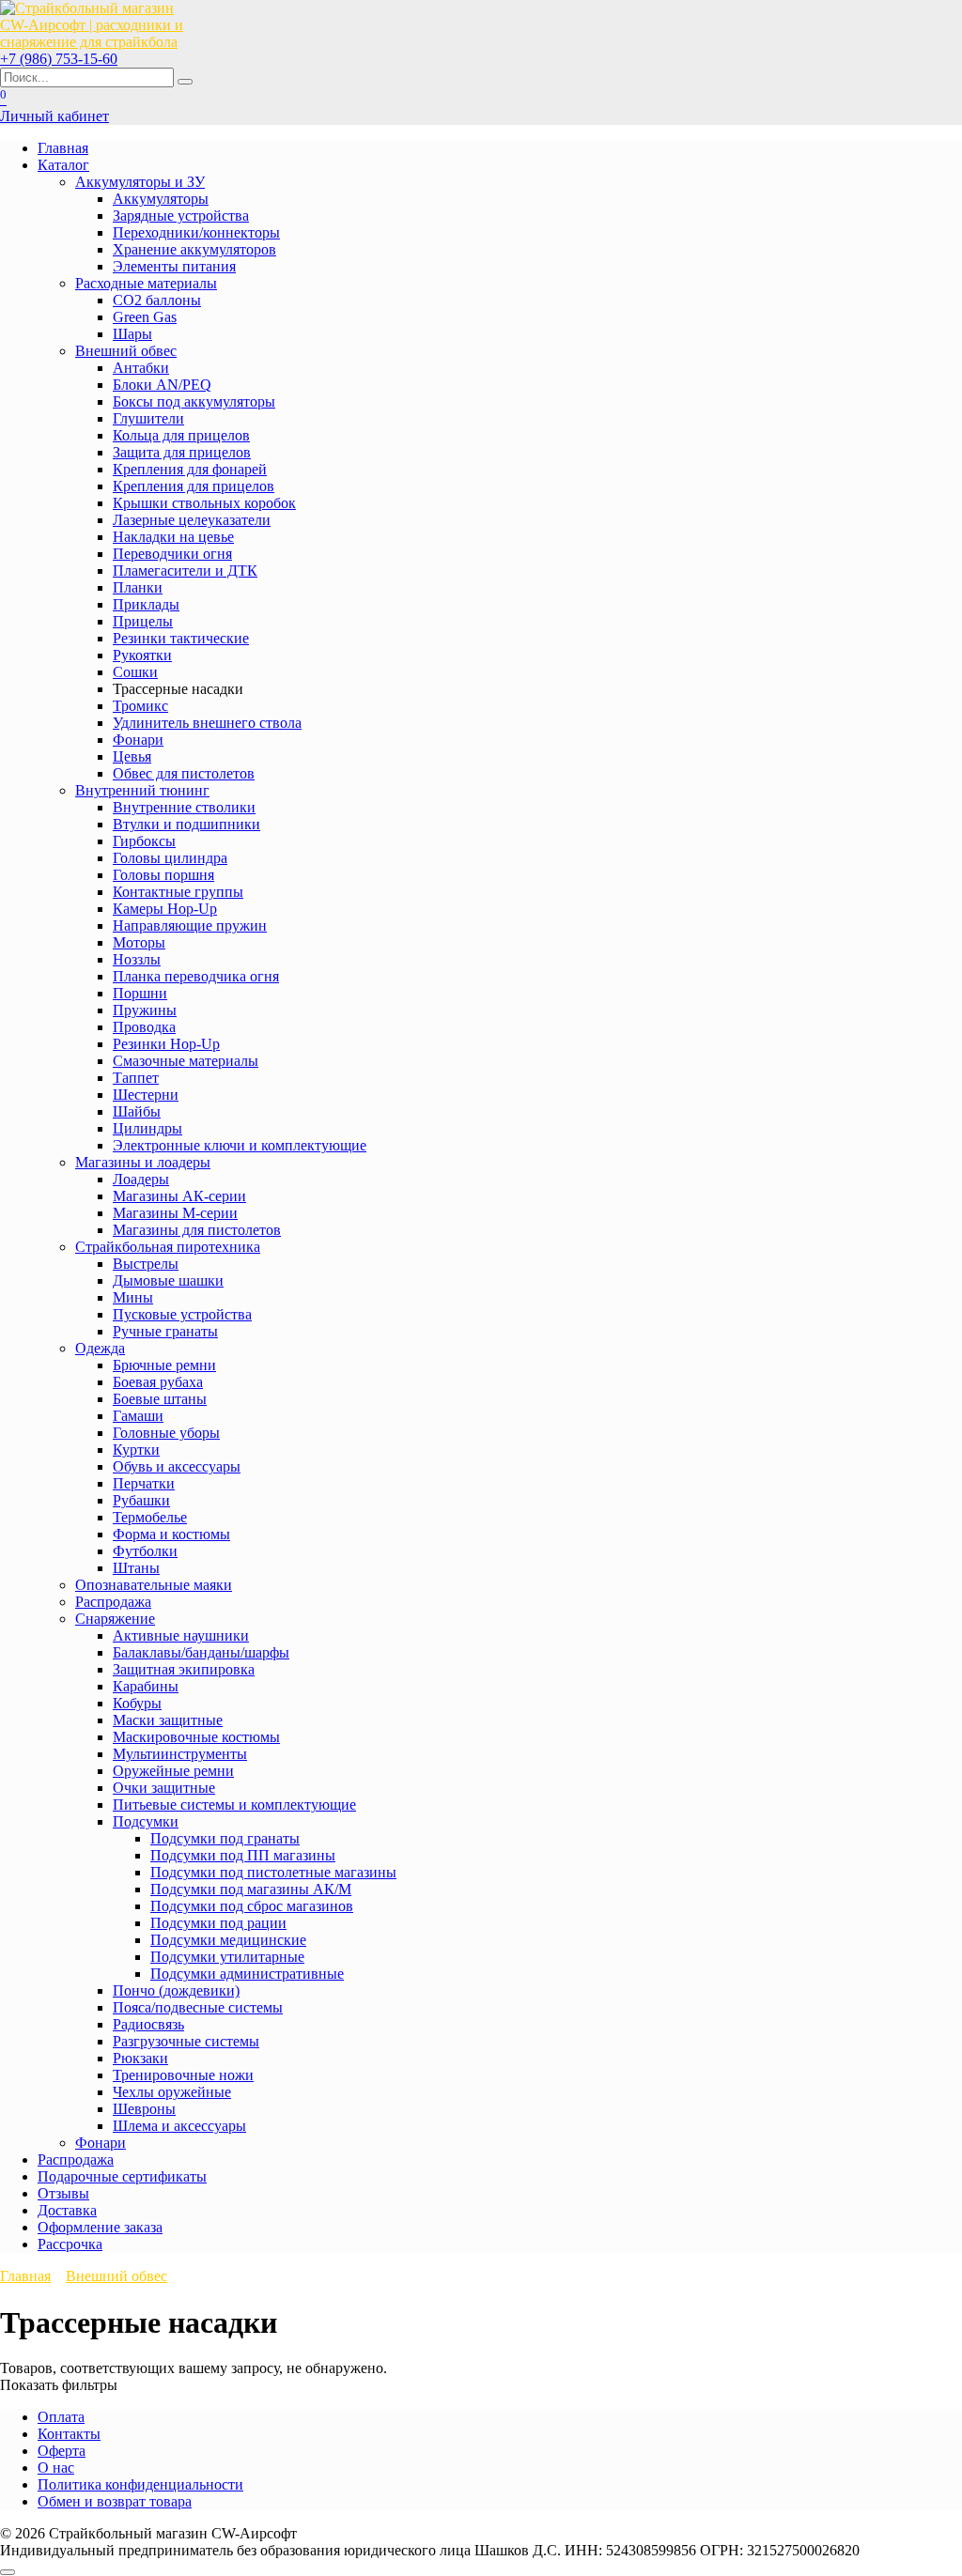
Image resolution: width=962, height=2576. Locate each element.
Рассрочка (70, 2244)
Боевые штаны (160, 1399)
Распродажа (113, 1602)
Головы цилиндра (170, 858)
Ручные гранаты (165, 1331)
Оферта (62, 2451)
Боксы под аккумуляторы (194, 401)
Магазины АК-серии (179, 1196)
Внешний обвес (126, 351)
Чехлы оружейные (172, 2092)
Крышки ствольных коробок (204, 503)
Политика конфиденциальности (140, 2484)
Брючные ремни (164, 1365)
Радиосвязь (148, 2024)
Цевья (132, 756)
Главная (63, 148)
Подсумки (146, 1821)
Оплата (61, 2417)
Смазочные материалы (186, 1061)
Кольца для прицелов (181, 435)
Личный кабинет (54, 116)
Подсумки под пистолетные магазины (273, 1872)
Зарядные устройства (181, 216)
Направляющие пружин (190, 926)
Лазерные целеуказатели (192, 520)
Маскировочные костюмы (196, 1737)
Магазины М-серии (175, 1213)
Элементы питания (174, 266)
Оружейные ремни (173, 1771)
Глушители (148, 418)
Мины (133, 1297)
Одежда (100, 1348)
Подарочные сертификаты (122, 2176)
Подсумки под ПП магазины (243, 1855)
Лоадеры (141, 1179)
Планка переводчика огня (196, 976)
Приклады (146, 604)
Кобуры (137, 1703)
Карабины (146, 1686)
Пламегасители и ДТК (185, 571)
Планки (138, 587)
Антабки (141, 368)
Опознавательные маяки (154, 1585)
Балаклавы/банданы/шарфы (201, 1652)
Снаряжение (115, 1619)
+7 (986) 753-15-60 (59, 59)
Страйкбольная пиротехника (168, 1247)
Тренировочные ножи (183, 2075)
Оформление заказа (100, 2227)
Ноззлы (137, 959)
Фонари (138, 740)
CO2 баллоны (157, 300)
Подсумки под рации (218, 1923)
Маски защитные (168, 1720)
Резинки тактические (181, 638)
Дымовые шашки (168, 1280)
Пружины (145, 1010)
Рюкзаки (140, 2058)
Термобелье (150, 1517)
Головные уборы (166, 1433)
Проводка (144, 1027)
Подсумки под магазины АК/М (251, 1889)
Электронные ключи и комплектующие (240, 1145)
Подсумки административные (247, 1974)
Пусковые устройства (182, 1314)
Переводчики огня (172, 554)
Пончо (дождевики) (176, 1990)
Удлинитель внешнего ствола (207, 723)
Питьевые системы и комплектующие (234, 1805)
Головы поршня (163, 875)
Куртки (136, 1450)
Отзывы (63, 2193)
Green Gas (145, 317)
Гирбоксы (144, 841)
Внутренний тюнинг (142, 790)
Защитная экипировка (184, 1669)
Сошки (135, 672)
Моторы (139, 942)
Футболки (145, 1551)
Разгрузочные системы (186, 2041)
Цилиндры (147, 1128)
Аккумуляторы (161, 199)
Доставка (67, 2210)
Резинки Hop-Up (166, 1044)
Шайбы (137, 1111)
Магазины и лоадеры (143, 1162)
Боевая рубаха (158, 1382)
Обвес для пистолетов (184, 773)
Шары (132, 334)
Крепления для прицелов (194, 486)
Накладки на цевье (173, 537)
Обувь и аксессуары (177, 1466)
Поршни (140, 993)
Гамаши (138, 1416)
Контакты (69, 2434)
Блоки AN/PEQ (162, 385)
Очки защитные (164, 1788)
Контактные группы (178, 892)
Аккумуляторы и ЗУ (140, 182)
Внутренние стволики (184, 807)
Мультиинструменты (180, 1754)
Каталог (63, 165)
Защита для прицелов (182, 452)
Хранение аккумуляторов (194, 249)
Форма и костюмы (171, 1534)
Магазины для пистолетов (197, 1230)
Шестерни (146, 1095)
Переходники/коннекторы (196, 232)
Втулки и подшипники (186, 824)
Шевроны (144, 2109)
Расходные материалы (146, 283)
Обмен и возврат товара (115, 2501)
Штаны (136, 1568)
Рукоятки (142, 655)
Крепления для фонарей (190, 469)
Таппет (136, 1078)
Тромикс (140, 706)
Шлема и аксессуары (179, 2126)
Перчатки (144, 1483)
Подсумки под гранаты (225, 1838)
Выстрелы (146, 1264)
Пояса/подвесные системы (198, 2007)
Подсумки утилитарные (227, 1957)
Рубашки (141, 1500)
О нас (56, 2468)
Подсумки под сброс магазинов (252, 1906)
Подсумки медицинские (228, 1940)
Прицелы (143, 621)
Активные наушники (181, 1635)
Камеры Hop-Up (165, 909)
